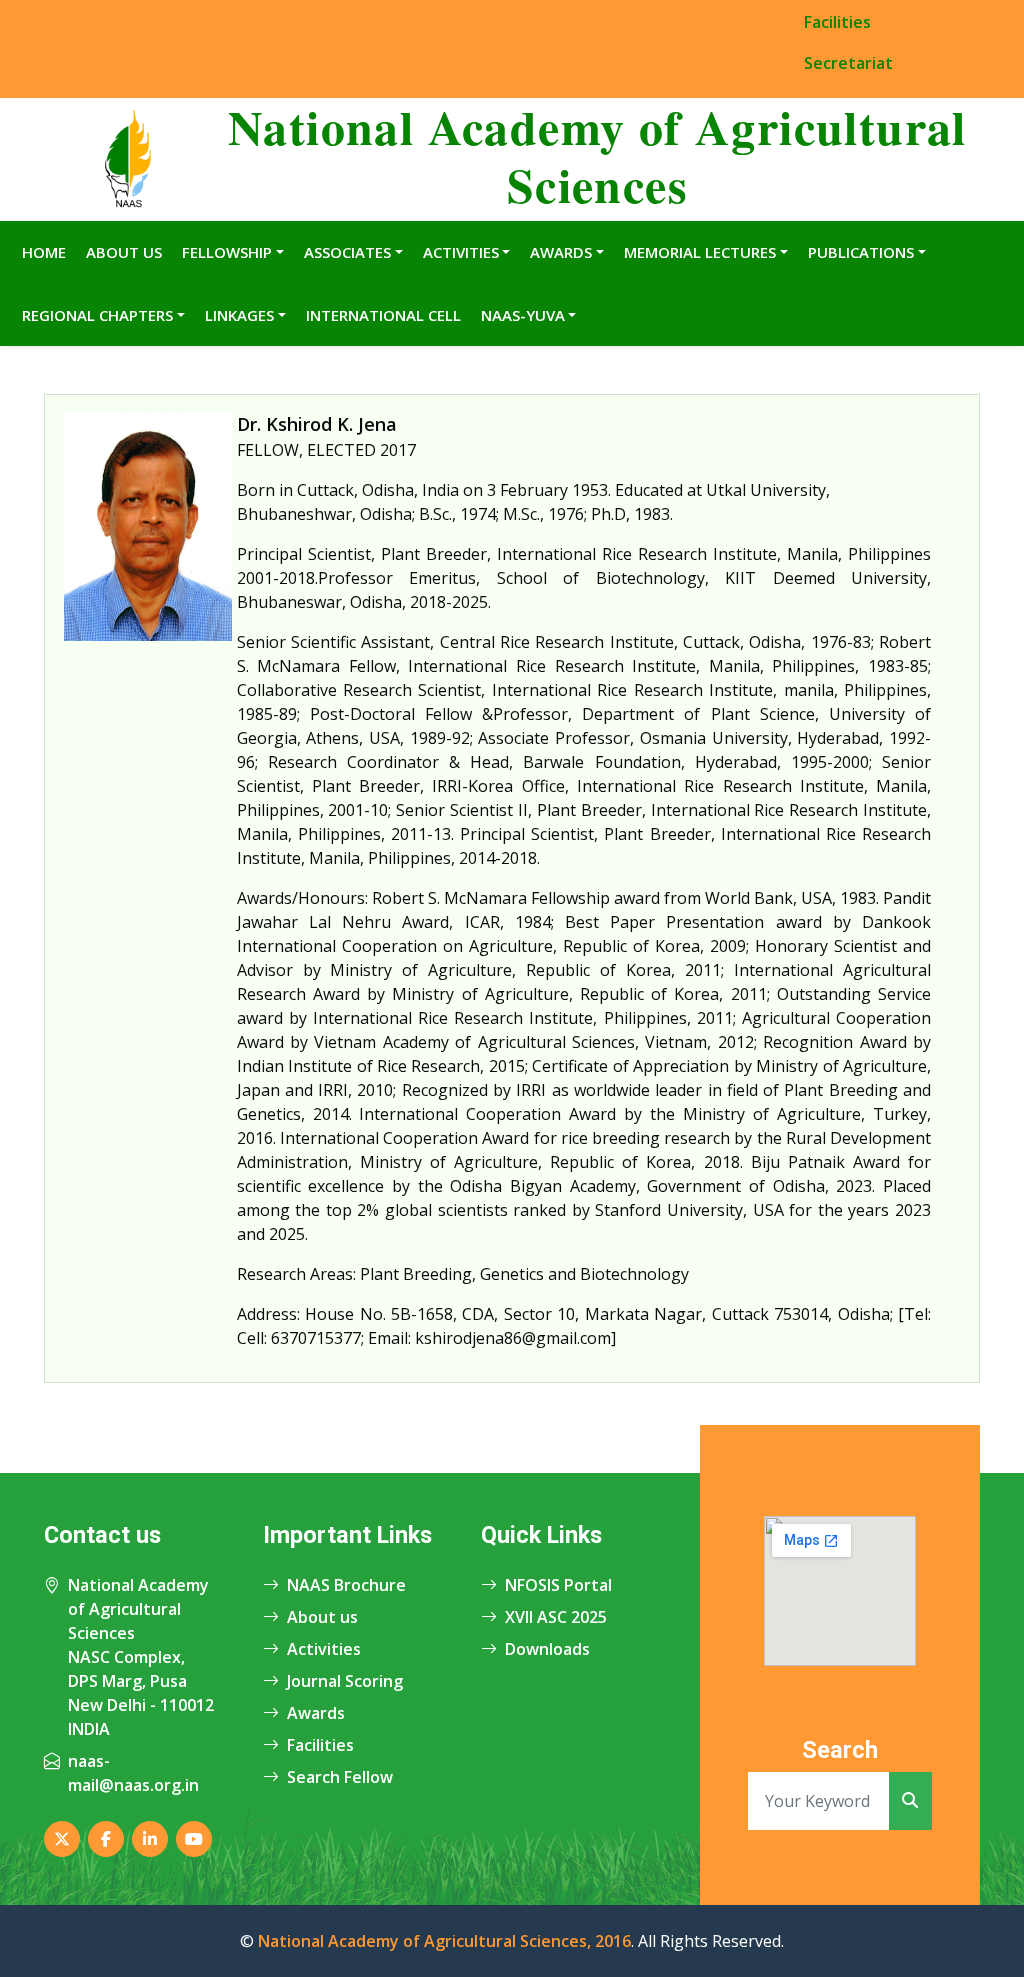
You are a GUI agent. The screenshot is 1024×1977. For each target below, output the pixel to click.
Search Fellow (340, 1777)
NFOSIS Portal (558, 1585)
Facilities (837, 22)
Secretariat (848, 63)
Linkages (239, 315)
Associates (347, 252)
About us (322, 1617)
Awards (561, 252)
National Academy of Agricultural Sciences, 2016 (444, 1941)
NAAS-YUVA (523, 315)
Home (44, 252)
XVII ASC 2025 (556, 1617)
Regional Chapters (97, 315)
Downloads (547, 1649)
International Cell (383, 315)
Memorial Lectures (700, 252)
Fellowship (227, 252)
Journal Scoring (345, 1681)
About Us (124, 252)
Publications (861, 252)
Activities (461, 252)
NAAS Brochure (346, 1585)
